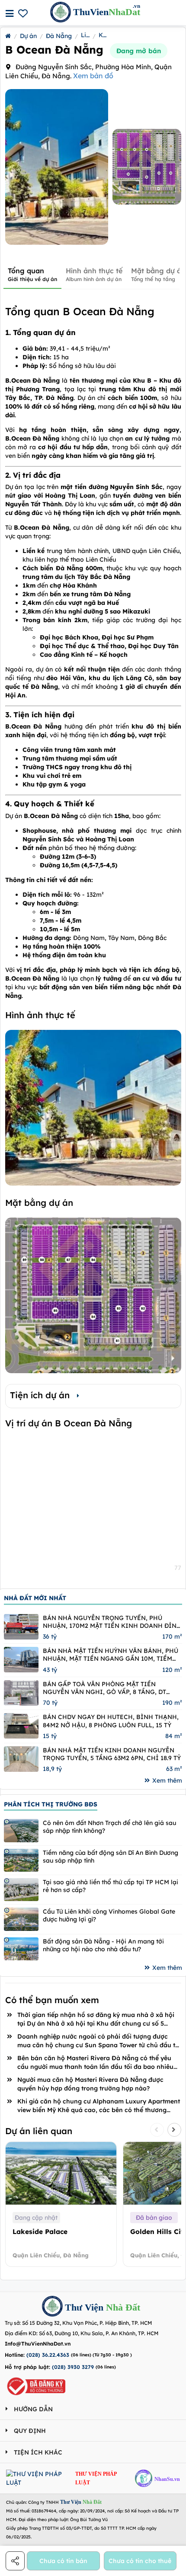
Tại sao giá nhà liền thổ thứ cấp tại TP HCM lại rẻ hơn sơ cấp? (111, 1886)
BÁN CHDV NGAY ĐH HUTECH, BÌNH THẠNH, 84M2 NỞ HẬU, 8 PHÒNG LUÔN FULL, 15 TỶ (111, 1721)
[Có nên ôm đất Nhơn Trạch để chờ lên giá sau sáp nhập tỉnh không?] (21, 1830)
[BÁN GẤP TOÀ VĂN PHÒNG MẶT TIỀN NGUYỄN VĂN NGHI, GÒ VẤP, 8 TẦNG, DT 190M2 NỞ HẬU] (21, 1693)
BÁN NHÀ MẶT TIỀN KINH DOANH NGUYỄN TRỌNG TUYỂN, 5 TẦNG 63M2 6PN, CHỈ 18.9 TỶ (112, 1754)
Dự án (28, 36)
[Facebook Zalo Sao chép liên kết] (16, 2561)
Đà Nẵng (59, 36)
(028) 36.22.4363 (48, 2355)
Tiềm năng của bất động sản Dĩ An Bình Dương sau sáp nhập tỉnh (111, 1857)
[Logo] (52, 2307)
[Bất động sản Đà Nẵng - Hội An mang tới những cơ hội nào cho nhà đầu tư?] (21, 1949)
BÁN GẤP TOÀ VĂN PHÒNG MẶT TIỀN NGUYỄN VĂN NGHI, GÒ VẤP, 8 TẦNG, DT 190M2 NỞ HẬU (104, 1688)
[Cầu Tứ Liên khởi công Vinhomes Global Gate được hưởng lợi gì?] (21, 1919)
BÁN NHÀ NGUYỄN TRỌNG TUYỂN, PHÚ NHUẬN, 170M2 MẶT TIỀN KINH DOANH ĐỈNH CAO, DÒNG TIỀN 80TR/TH (112, 1622)
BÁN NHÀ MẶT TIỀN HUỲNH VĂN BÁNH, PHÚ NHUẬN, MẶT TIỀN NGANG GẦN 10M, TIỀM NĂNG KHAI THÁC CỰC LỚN (111, 1655)
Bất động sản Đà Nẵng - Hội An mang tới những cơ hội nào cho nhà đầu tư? (103, 1945)
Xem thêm (167, 1780)
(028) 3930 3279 (73, 2367)
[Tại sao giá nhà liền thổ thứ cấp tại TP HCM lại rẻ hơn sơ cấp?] (21, 1890)
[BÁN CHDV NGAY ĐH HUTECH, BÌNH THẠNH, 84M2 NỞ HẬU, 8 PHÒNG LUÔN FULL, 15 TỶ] (21, 1726)
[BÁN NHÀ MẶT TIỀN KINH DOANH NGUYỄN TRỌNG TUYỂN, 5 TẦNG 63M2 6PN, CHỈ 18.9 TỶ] (21, 1759)
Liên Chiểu (85, 35)
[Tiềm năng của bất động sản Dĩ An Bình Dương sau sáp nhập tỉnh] (21, 1860)
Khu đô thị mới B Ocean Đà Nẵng (103, 35)
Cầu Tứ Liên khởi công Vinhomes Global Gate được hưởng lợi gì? (109, 1915)
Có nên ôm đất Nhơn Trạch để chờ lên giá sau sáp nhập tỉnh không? (109, 1827)
